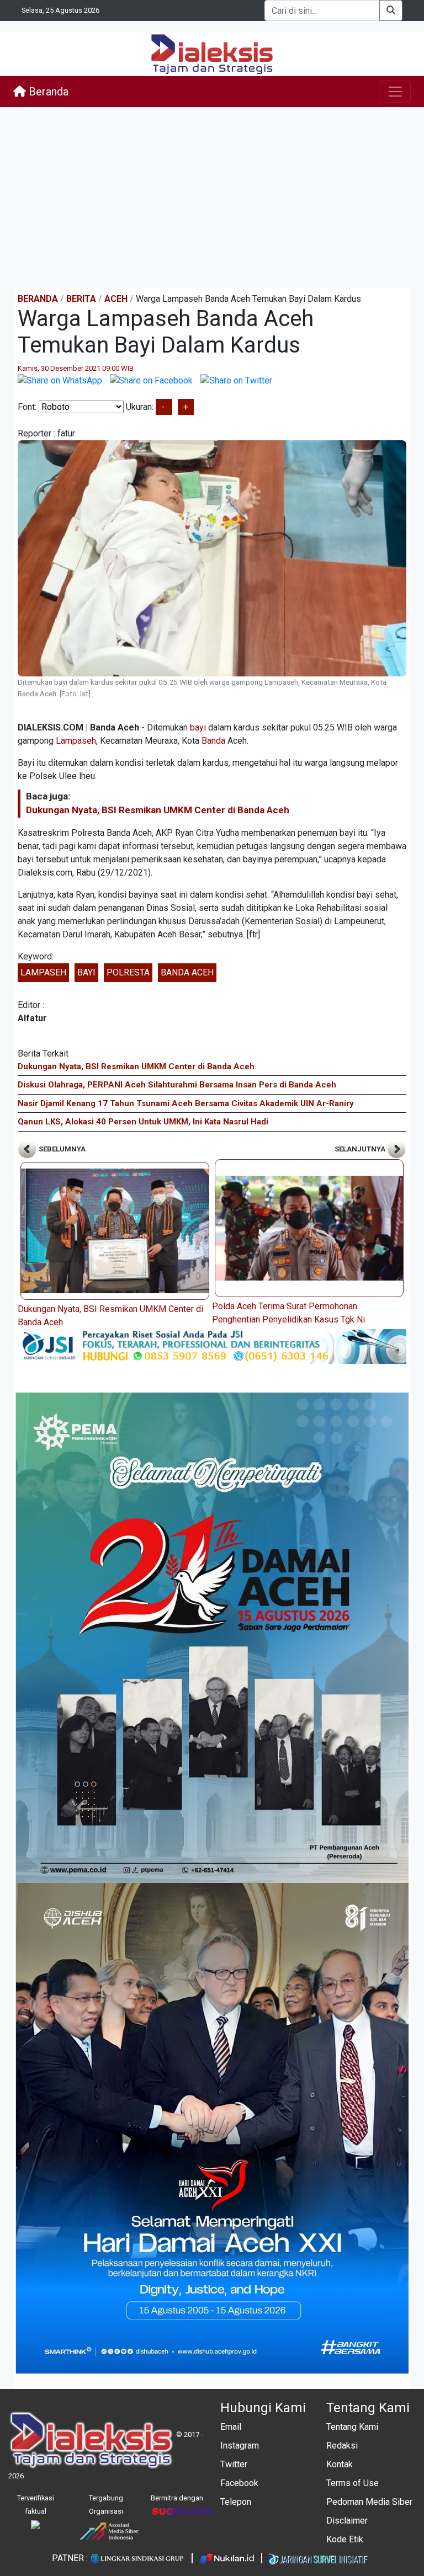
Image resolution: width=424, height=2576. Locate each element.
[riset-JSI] (212, 1346)
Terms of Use (353, 2483)
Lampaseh (76, 741)
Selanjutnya (361, 1149)
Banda (213, 741)
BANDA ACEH (187, 972)
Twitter (234, 2464)
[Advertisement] (212, 198)
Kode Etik (345, 2539)
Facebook (239, 2483)
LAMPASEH (43, 972)
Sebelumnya (61, 1149)
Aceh (116, 299)
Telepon (236, 2502)
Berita (81, 299)
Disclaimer (347, 2521)
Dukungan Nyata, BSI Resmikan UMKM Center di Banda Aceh (158, 810)
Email (231, 2427)
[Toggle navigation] (395, 92)
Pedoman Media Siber (369, 2502)
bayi (198, 727)
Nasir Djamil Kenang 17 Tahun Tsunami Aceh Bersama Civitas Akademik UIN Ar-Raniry (186, 1103)
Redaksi (342, 2446)
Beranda (47, 92)
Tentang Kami (352, 2427)
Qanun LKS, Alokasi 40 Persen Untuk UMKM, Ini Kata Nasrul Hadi (143, 1122)
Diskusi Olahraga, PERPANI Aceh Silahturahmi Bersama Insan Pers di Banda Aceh (177, 1085)
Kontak (340, 2464)
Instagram (240, 2446)
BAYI (86, 972)
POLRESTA (128, 972)
